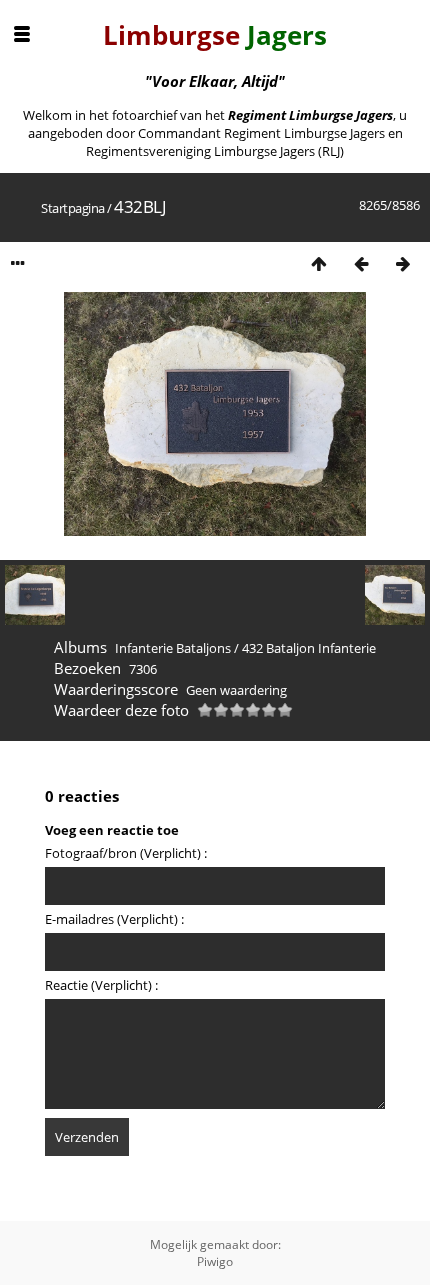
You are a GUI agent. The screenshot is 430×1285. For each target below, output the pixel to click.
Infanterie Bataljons (173, 648)
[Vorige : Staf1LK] (361, 263)
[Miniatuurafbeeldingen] (319, 263)
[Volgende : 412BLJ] (403, 263)
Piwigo (215, 1261)
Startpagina (73, 208)
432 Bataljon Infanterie (309, 648)
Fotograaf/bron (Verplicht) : (126, 853)
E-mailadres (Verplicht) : (114, 919)
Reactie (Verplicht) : (101, 985)
